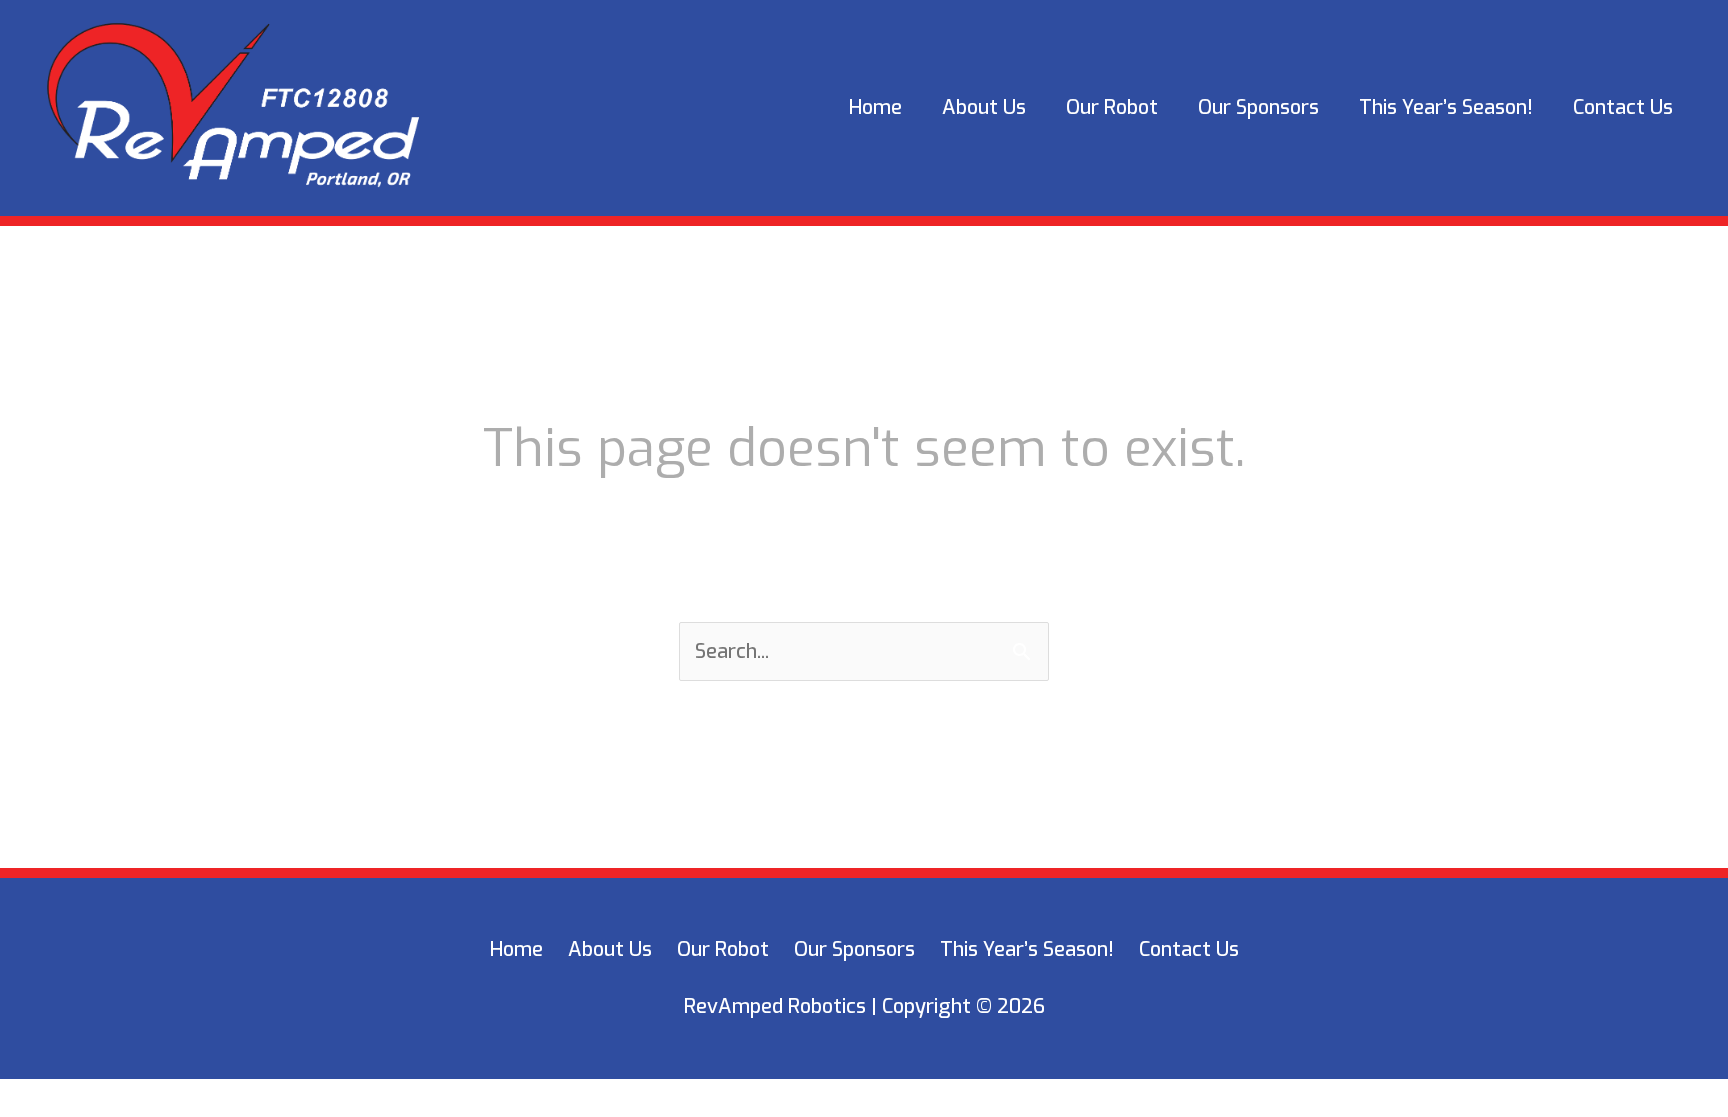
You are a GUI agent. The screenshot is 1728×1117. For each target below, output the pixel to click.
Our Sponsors (1258, 107)
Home (875, 107)
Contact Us (1623, 107)
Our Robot (1112, 107)
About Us (984, 107)
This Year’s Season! (1446, 107)
